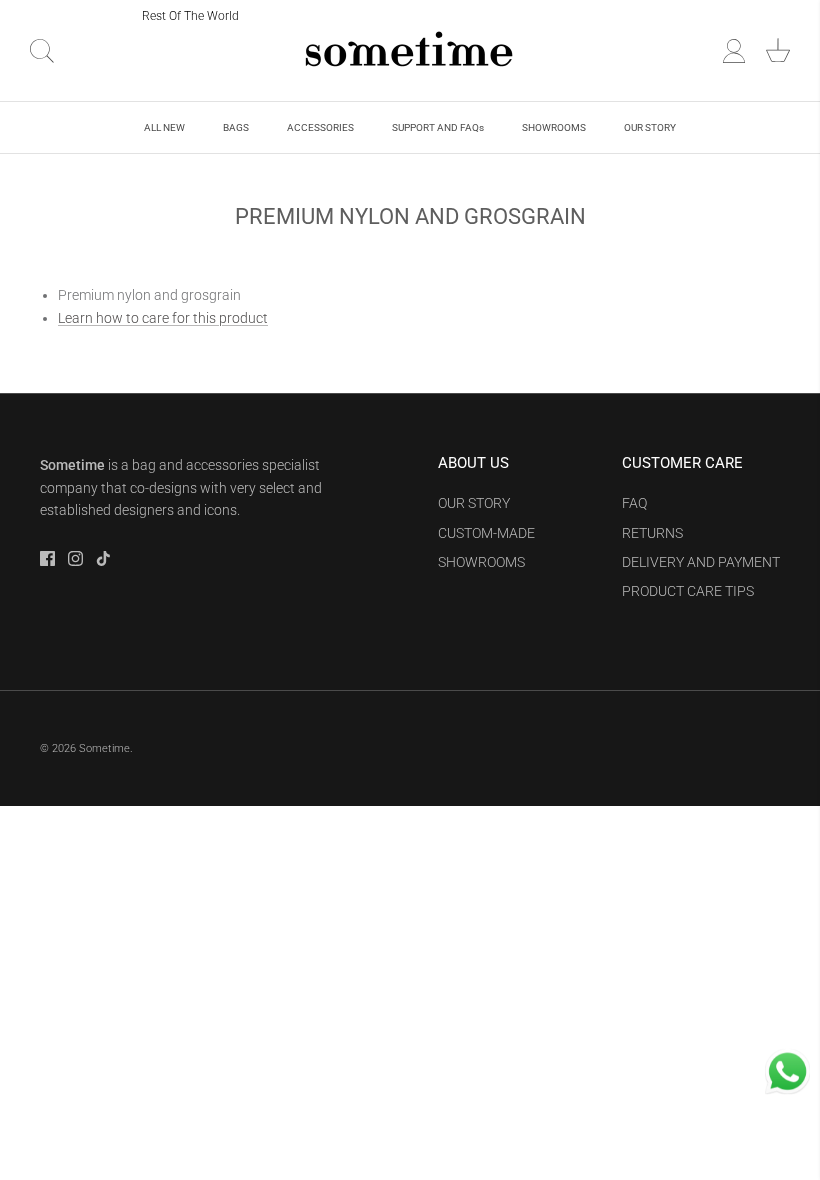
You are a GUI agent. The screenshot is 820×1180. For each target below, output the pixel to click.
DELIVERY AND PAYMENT (701, 562)
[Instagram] (75, 558)
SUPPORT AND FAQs (438, 127)
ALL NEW (164, 127)
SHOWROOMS (554, 127)
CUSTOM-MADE (486, 533)
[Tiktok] (103, 558)
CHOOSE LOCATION (73, 15)
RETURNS (652, 533)
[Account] (734, 51)
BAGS (236, 127)
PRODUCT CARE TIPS (688, 591)
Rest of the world (190, 16)
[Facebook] (47, 558)
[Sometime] (410, 50)
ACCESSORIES (320, 127)
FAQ (634, 503)
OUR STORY (650, 127)
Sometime (104, 748)
